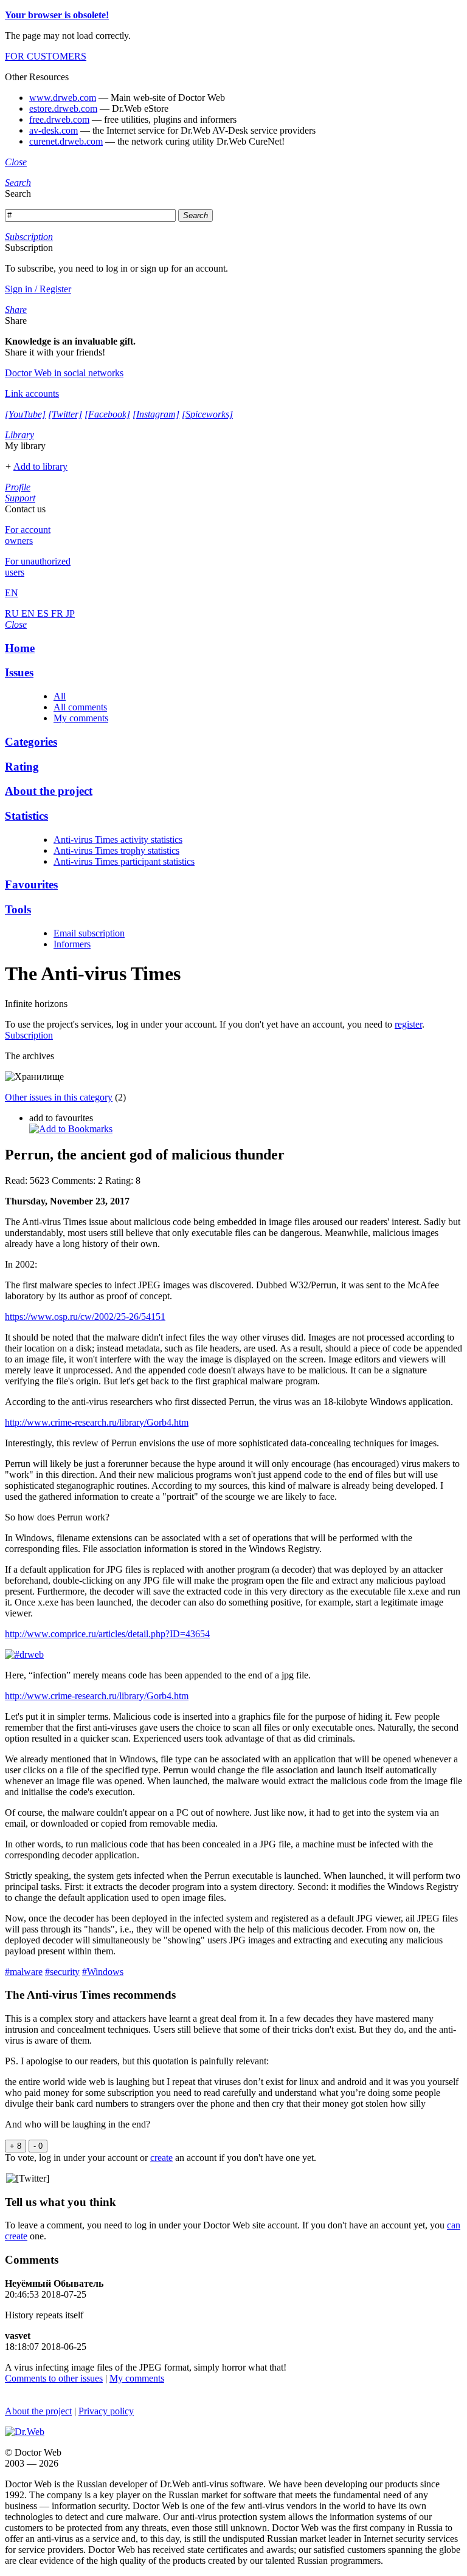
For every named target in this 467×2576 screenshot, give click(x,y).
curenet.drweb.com (66, 141)
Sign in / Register (38, 289)
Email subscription (89, 933)
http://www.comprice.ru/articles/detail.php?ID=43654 (107, 1634)
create (161, 2158)
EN (29, 613)
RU (13, 613)
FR (58, 613)
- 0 (38, 2146)
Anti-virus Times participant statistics (124, 861)
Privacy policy (106, 2411)
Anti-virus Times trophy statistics (116, 850)
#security (62, 1972)
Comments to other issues (54, 2378)
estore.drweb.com (63, 108)
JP (70, 613)
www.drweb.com (63, 98)
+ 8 (16, 2146)
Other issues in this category (59, 1097)
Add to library (40, 466)
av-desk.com (54, 130)
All (60, 696)
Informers (72, 944)
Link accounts (32, 393)
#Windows (103, 1972)
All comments (80, 707)
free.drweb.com (59, 119)
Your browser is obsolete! (57, 15)
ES (44, 613)
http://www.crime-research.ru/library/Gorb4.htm (97, 1422)
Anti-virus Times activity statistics (118, 840)
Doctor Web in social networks (64, 373)
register (408, 1024)
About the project (38, 2411)
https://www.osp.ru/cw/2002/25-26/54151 (85, 1317)
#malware (24, 1972)
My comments (81, 718)
